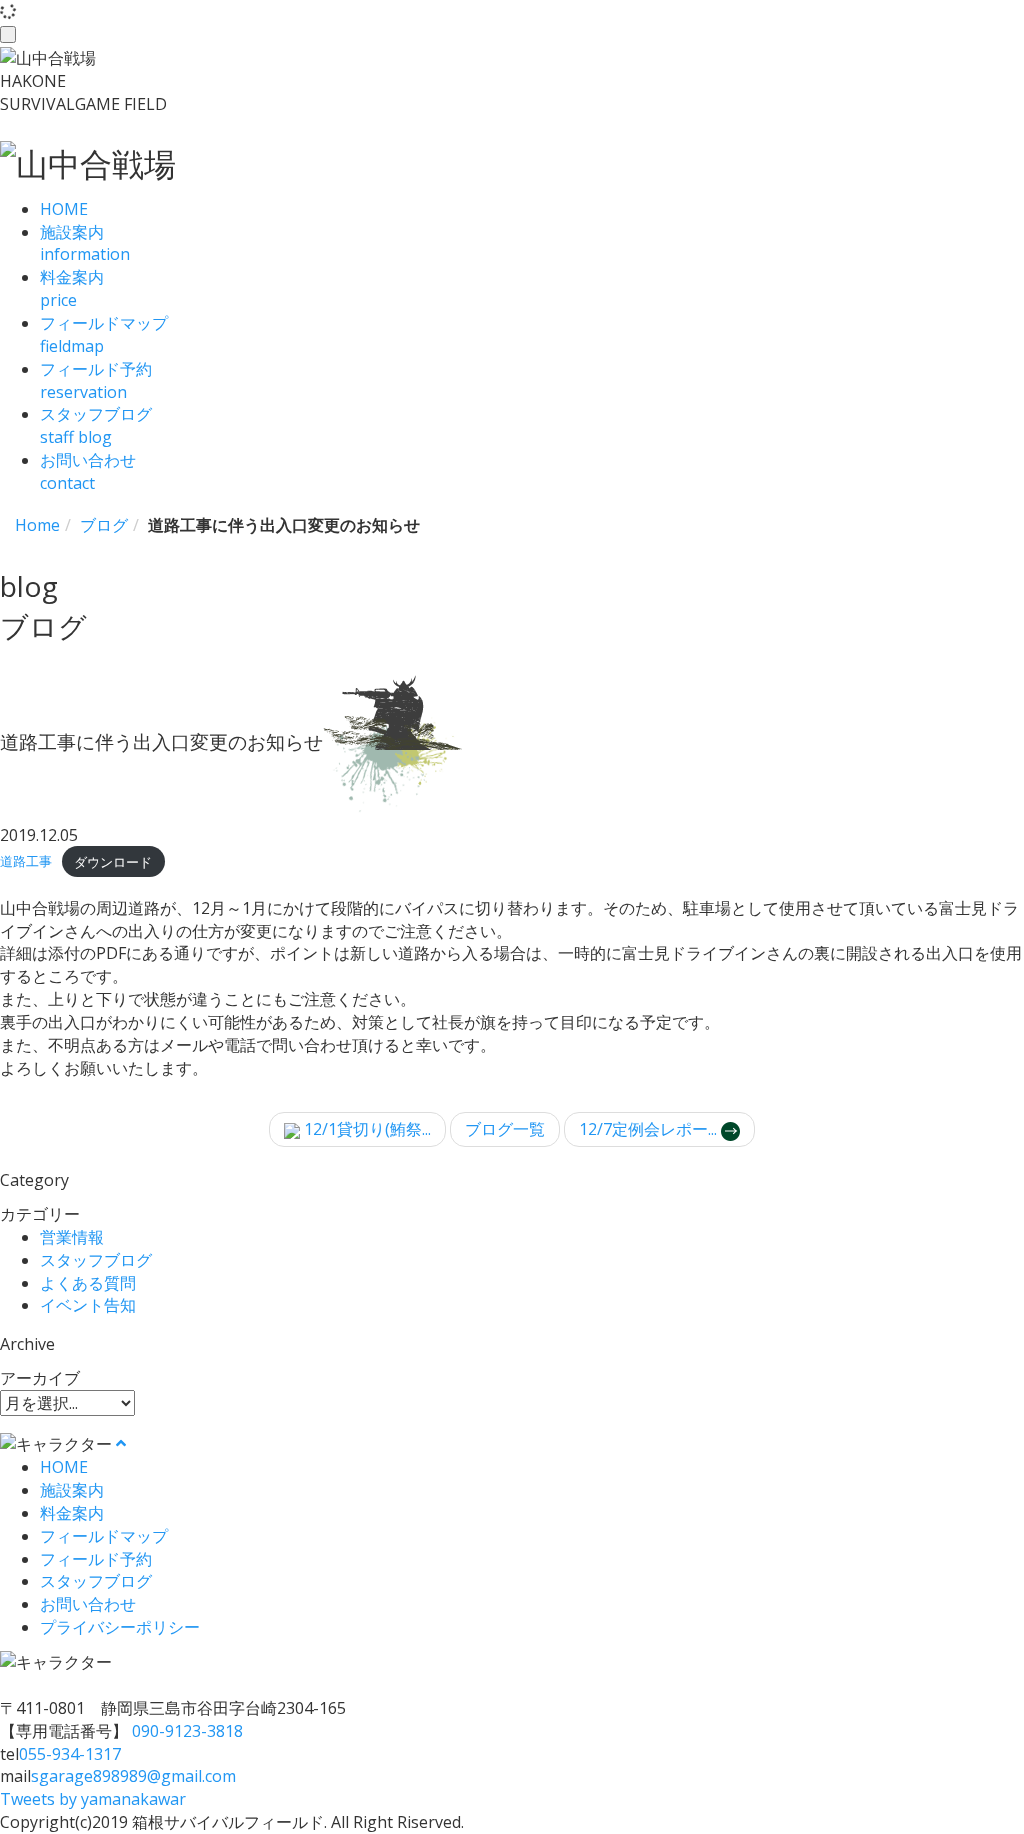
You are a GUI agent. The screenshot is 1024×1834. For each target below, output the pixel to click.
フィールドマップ (104, 1536)
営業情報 (72, 1237)
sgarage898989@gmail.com (133, 1776)
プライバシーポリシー (120, 1627)
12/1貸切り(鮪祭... (365, 1129)
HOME (64, 1467)
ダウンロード (113, 862)
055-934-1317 (70, 1754)
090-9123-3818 (187, 1731)
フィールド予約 (96, 1559)
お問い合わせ (88, 1604)
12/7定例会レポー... (650, 1129)
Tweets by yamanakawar (93, 1799)
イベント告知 (88, 1305)
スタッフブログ (96, 1260)
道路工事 (26, 862)
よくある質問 (88, 1283)
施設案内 (72, 1490)
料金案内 (72, 1513)
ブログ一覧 (505, 1129)
